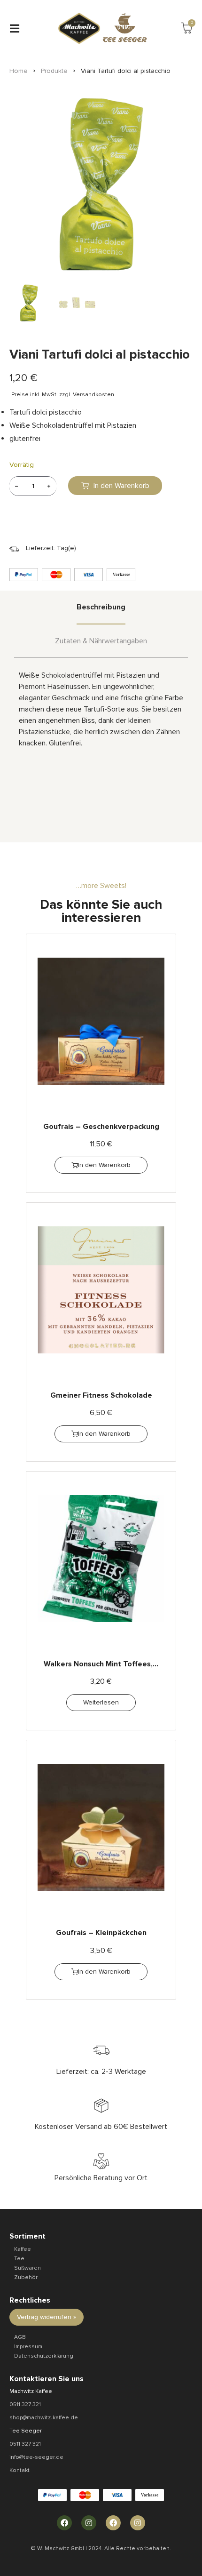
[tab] (101, 608)
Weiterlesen (101, 1702)
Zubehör (26, 2277)
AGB (20, 2337)
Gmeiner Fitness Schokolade (101, 1395)
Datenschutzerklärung (44, 2356)
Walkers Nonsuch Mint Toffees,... (101, 1664)
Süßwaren (27, 2268)
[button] (14, 28)
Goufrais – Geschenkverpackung (101, 1127)
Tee (19, 2259)
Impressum (28, 2347)
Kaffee (23, 2249)
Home (19, 71)
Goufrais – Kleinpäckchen (101, 1933)
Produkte (54, 71)
